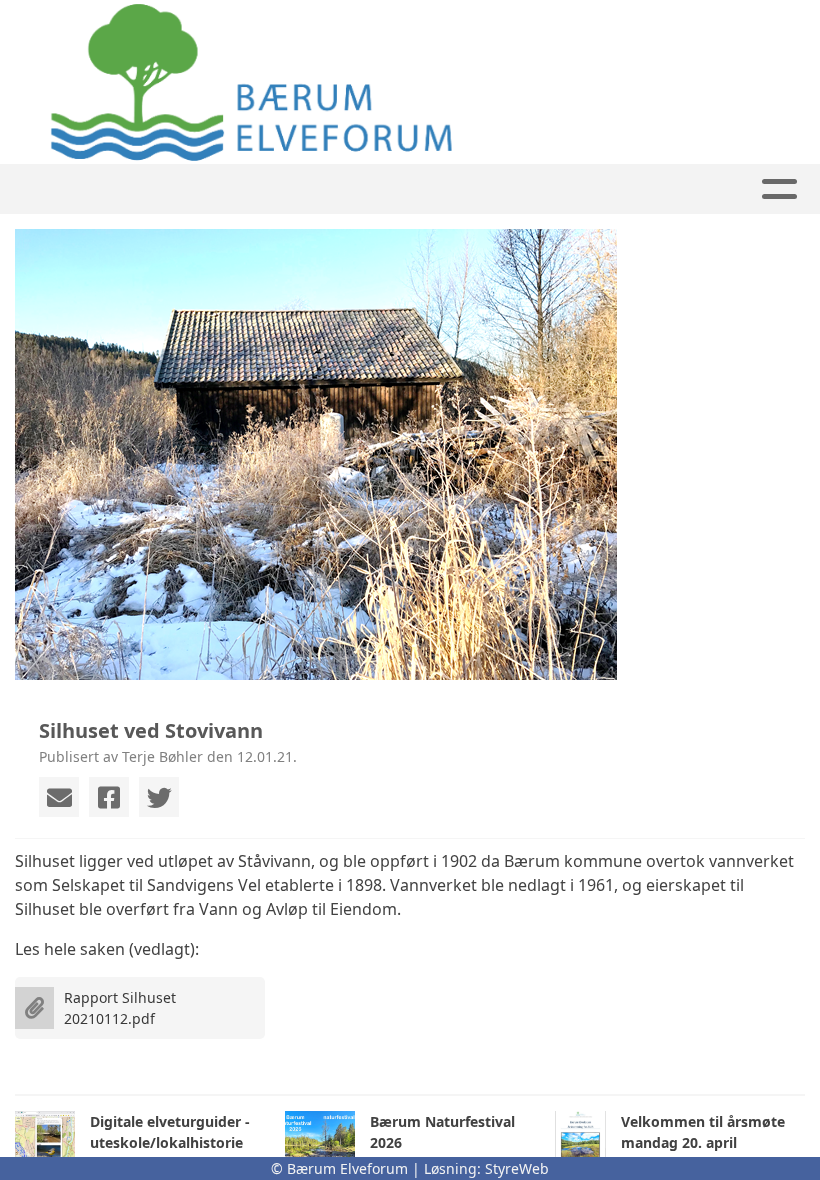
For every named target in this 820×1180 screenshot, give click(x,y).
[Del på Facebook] (109, 797)
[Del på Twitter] (159, 797)
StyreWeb (517, 1168)
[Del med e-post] (59, 797)
